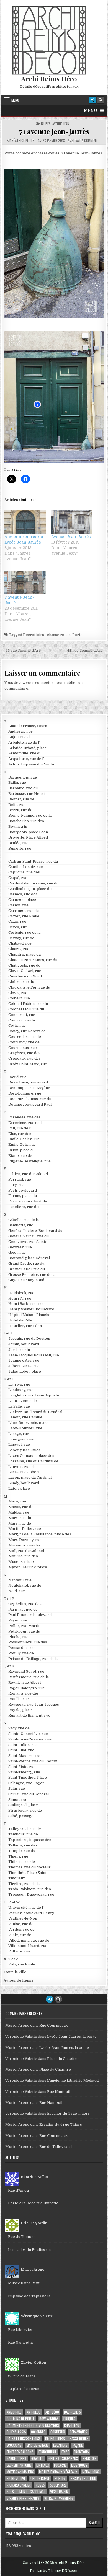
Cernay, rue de (21, 938)
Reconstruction (83, 2478)
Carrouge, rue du (24, 911)
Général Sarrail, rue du (29, 1236)
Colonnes (38, 2432)
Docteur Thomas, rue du (30, 1099)
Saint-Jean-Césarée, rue (30, 1739)
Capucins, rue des (24, 872)
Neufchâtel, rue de (25, 1585)
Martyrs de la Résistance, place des (40, 1534)
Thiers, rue (18, 1856)
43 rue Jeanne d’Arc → (87, 651)
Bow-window (49, 2419)
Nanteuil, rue (20, 1580)
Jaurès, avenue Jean (55, 124)
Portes (78, 635)
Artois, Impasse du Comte (31, 764)
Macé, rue (17, 1501)
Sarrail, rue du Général (29, 1794)
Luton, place (19, 1489)
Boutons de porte (20, 2419)
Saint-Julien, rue (23, 1745)
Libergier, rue (21, 1439)
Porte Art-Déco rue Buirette (33, 2203)
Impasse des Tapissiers (29, 2296)
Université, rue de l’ (26, 1908)
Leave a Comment (86, 141)
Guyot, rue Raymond (26, 1280)
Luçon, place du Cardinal (30, 1477)
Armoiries (14, 2412)
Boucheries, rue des (26, 821)
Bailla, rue (17, 783)
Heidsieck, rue (21, 1293)
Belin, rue (17, 805)
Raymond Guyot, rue (26, 1671)
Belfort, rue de (21, 799)
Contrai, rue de (22, 1020)
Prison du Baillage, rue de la (33, 1659)
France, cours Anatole (28, 1201)
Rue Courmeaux (53, 2025)
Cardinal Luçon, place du (30, 889)
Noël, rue (17, 1591)
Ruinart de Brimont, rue (29, 1715)
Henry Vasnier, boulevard (31, 1309)
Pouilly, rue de (21, 1653)
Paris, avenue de (23, 1609)
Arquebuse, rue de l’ (26, 759)
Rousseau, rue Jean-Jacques (34, 1704)
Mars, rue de (20, 1523)
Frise (65, 2452)
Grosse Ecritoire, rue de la (32, 1275)
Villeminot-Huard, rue (28, 1946)
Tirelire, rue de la (24, 1884)
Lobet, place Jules (24, 1450)
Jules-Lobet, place (25, 1371)
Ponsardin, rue (21, 1648)
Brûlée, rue (18, 843)
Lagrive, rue (19, 1384)
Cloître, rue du (21, 982)
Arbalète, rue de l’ (24, 742)
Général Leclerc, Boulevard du (35, 1231)
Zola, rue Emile (22, 1964)
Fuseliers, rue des (24, 1207)
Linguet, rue (19, 1445)
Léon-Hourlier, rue (25, 1428)
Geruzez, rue (20, 1247)
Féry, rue (16, 1185)
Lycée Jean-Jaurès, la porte (72, 2036)
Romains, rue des (24, 1693)
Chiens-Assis (16, 2432)
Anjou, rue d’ (19, 737)
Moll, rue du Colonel (26, 1551)
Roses (40, 2485)
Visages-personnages (23, 2498)
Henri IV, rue (20, 1298)
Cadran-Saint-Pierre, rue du (33, 861)
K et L (9, 1379)
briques (69, 2419)
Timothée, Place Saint (27, 1873)
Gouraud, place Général (29, 1258)
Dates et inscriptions (23, 2439)
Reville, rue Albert (25, 1683)
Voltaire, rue (19, 1951)
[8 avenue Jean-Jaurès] (25, 582)
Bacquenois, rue (23, 777)
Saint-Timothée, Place (28, 1777)
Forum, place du (23, 1196)
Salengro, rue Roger (26, 1783)
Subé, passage (21, 1816)
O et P (9, 1599)
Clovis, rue (18, 993)
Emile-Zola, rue (22, 1145)
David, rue (17, 1077)
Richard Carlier (19, 2485)
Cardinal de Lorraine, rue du (33, 883)
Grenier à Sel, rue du (27, 1269)
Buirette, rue (20, 848)
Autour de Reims (18, 1980)
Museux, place (21, 1562)
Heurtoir (90, 2459)
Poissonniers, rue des (28, 1642)
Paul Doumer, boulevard (30, 1615)
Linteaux (43, 2465)
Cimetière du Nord (25, 976)
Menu (15, 100)
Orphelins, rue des (25, 1604)
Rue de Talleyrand (56, 2147)
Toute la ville (15, 1972)
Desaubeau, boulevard (28, 1082)
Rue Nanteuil (59, 2092)
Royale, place (20, 1710)
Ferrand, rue (20, 1179)
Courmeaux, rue (23, 1048)
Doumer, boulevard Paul (30, 1104)
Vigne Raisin (59, 2492)
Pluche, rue (18, 1637)
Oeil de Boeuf (40, 2478)
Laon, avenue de (23, 1401)
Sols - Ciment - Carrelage (26, 2492)
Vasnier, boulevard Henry (31, 1913)
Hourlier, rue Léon (25, 1326)
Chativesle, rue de (24, 965)
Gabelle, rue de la (24, 1220)
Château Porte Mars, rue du (33, 960)
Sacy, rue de (19, 1728)
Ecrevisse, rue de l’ (25, 1123)
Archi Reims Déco (49, 79)
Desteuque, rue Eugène (29, 1088)
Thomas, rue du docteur (29, 1867)
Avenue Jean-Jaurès (71, 537)
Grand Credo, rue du (26, 1264)
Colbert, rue (19, 998)
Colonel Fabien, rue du (28, 1004)
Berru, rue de (20, 810)
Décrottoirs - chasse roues (47, 635)
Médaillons (91, 2472)
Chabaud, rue (20, 943)
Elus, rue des (20, 1134)
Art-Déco (34, 2412)
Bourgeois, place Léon (28, 832)
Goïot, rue (17, 1252)
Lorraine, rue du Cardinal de (33, 1461)
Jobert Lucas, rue (24, 1366)
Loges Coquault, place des (31, 1456)
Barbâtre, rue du (23, 788)
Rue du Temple (21, 2237)
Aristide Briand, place (28, 748)
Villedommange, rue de (29, 1940)
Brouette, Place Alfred (28, 837)
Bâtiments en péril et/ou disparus (33, 2425)
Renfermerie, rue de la (29, 1677)
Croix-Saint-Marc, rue (28, 1064)
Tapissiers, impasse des (30, 1840)
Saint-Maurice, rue (25, 1756)
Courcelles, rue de (25, 1037)
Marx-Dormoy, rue (25, 1540)
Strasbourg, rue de (25, 1810)
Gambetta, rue (21, 1225)
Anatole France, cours (28, 726)
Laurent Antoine (19, 2465)
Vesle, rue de (20, 1935)
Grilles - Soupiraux (63, 2459)
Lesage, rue (19, 1434)
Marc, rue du (20, 1518)
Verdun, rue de (21, 1929)
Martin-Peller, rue (25, 1529)
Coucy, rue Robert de (27, 1031)
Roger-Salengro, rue (27, 1688)
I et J (8, 1333)
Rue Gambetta (20, 2342)
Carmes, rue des (23, 894)
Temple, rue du (22, 1851)
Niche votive (16, 2478)
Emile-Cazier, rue (24, 1139)
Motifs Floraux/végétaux (58, 2472)
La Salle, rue (19, 1406)
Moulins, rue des (23, 1556)
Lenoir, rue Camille (25, 1417)
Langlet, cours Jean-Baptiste (34, 1395)
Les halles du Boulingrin (29, 2250)
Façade (78, 2445)
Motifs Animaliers (20, 2472)
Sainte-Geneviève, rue (28, 1734)
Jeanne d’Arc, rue (24, 1360)
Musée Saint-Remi (24, 2283)
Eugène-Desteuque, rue (29, 1161)
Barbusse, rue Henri (26, 794)
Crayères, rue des (24, 1053)
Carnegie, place (22, 900)
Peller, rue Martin (24, 1626)
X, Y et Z (11, 1959)
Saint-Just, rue (21, 1750)
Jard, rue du (19, 1350)
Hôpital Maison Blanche (29, 1315)
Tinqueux (17, 1878)
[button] (91, 110)
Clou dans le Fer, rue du (29, 987)
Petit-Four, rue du (24, 1631)
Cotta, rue (17, 1026)
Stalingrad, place (23, 1805)
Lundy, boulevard (24, 1483)
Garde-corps (16, 2459)
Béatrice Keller (23, 141)
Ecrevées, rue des (25, 1117)
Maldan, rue (19, 1512)
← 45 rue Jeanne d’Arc (21, 651)
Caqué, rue (18, 878)
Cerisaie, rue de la (24, 933)
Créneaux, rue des (25, 1058)
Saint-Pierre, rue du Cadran (33, 1761)
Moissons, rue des (25, 1545)
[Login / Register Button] (93, 100)
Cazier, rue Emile (24, 916)
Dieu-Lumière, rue (25, 1093)
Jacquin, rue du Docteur (30, 1339)
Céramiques (79, 2432)
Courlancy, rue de (24, 1042)
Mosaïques (79, 2465)
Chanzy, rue (19, 949)
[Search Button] (101, 100)
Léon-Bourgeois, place (28, 1423)
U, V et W (12, 1902)
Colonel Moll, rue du (26, 1009)
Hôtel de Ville (20, 1320)
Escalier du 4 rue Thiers (68, 2113)
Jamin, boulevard (24, 1344)
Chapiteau (72, 2425)
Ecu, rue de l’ (20, 1128)
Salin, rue (17, 1789)
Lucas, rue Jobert (24, 1472)
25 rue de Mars (22, 2376)
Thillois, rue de (22, 1862)
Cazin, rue (17, 921)
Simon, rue (18, 1800)
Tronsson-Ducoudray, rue (31, 1895)
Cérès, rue (18, 927)
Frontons (81, 2452)
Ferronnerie (47, 2452)
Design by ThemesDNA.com (54, 2571)
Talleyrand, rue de (25, 1829)
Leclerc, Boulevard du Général (35, 1412)
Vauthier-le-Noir (23, 1918)
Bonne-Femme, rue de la (30, 815)
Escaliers (60, 2445)
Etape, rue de (20, 1156)
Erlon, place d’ (21, 1150)
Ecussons (14, 2445)
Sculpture (58, 2485)
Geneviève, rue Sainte (28, 1242)
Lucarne (60, 2465)
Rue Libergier (20, 2330)
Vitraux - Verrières (59, 2498)
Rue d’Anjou (18, 2190)
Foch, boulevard (23, 1190)
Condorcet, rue (22, 1015)
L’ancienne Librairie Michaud (73, 2080)
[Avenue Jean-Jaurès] (72, 522)
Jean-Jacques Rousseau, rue (34, 1355)
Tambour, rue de (23, 1834)
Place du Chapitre (63, 2059)
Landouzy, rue (21, 1390)
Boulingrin (18, 827)
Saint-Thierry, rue (24, 1772)
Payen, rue (18, 1620)
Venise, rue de (21, 1924)
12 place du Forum (24, 2389)
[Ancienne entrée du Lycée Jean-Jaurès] (25, 522)
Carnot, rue (18, 905)
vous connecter (40, 683)
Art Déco (52, 2412)
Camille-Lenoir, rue (26, 867)
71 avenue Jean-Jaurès (54, 131)
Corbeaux (58, 2432)
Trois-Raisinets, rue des (30, 1889)
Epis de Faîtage (37, 2445)
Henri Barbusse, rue (26, 1304)
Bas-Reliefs (72, 2412)
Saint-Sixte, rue (22, 1767)
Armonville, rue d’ (24, 753)
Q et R (9, 1666)
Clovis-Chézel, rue (25, 971)
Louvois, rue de (22, 1467)
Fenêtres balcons (20, 2452)
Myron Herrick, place (28, 1567)
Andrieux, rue (20, 731)
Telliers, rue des (23, 1845)
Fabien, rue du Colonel (28, 1174)
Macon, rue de (21, 1507)
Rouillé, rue (19, 1699)
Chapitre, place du (25, 954)
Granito (37, 2459)
